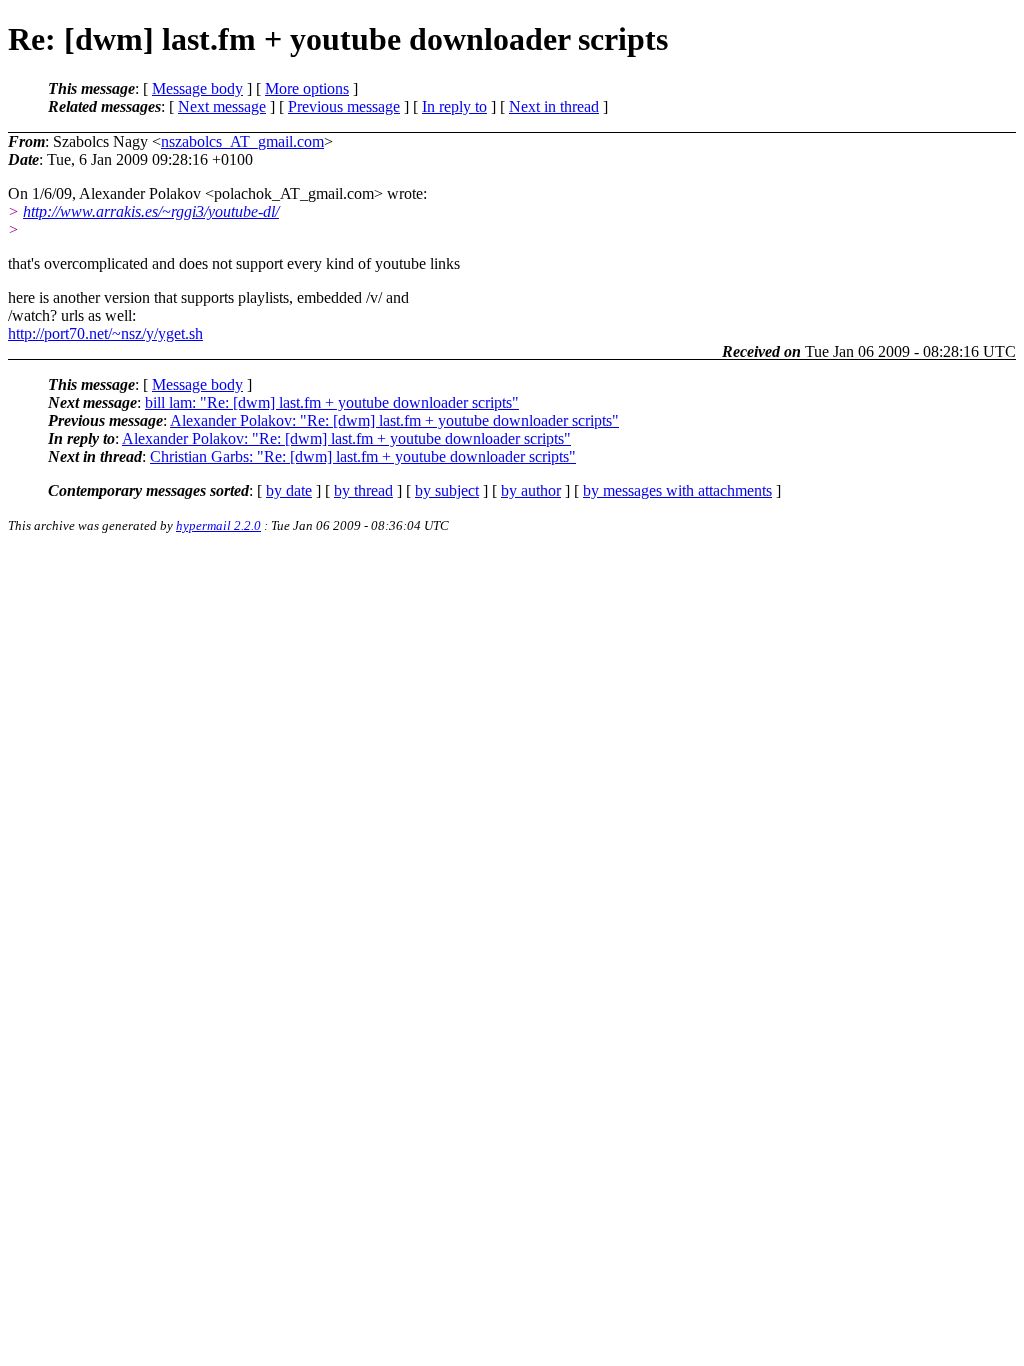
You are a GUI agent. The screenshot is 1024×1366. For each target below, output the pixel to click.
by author (531, 490)
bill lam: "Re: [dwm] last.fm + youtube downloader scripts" (332, 402)
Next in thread (554, 106)
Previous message (344, 106)
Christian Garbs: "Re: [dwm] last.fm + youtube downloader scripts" (363, 456)
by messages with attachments (677, 490)
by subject (447, 490)
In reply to (454, 106)
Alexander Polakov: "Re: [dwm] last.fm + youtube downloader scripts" (394, 420)
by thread (363, 490)
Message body (197, 88)
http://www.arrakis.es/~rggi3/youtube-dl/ (151, 211)
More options (307, 88)
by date (289, 490)
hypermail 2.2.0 (218, 525)
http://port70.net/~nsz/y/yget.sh (105, 333)
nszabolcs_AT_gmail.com (242, 141)
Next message (222, 106)
